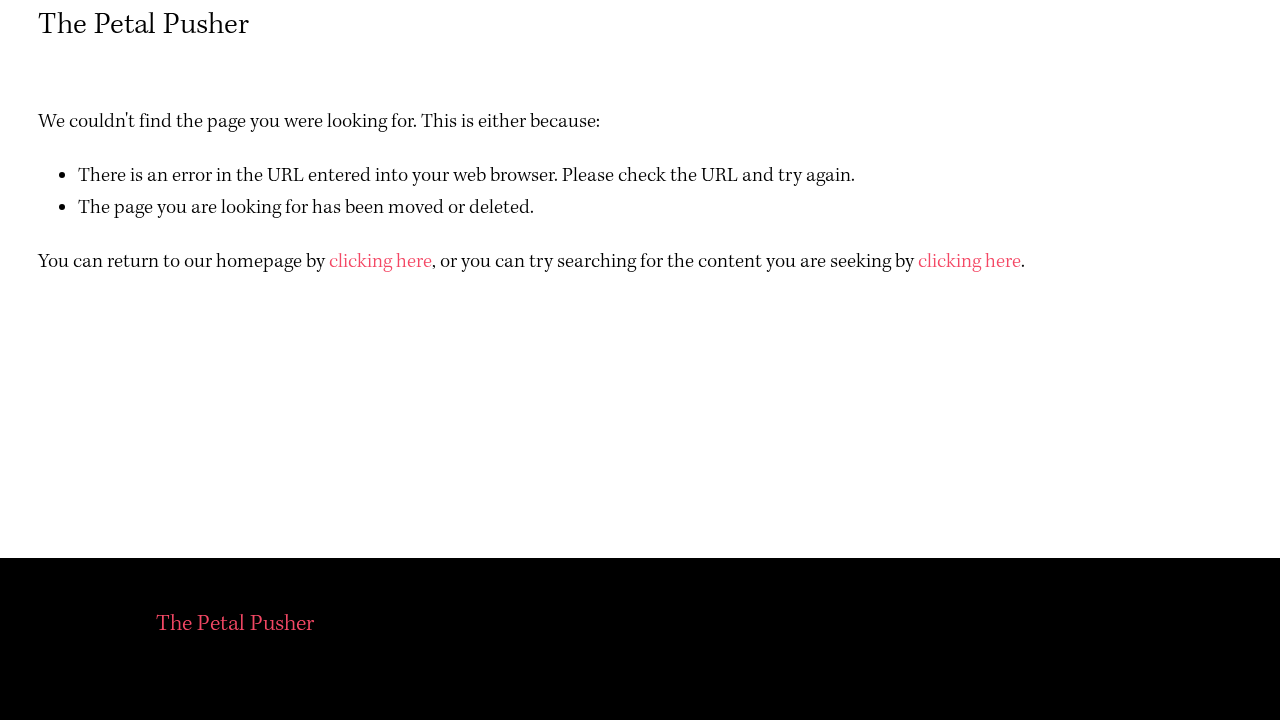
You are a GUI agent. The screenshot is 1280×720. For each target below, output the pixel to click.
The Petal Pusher (143, 25)
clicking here (380, 262)
